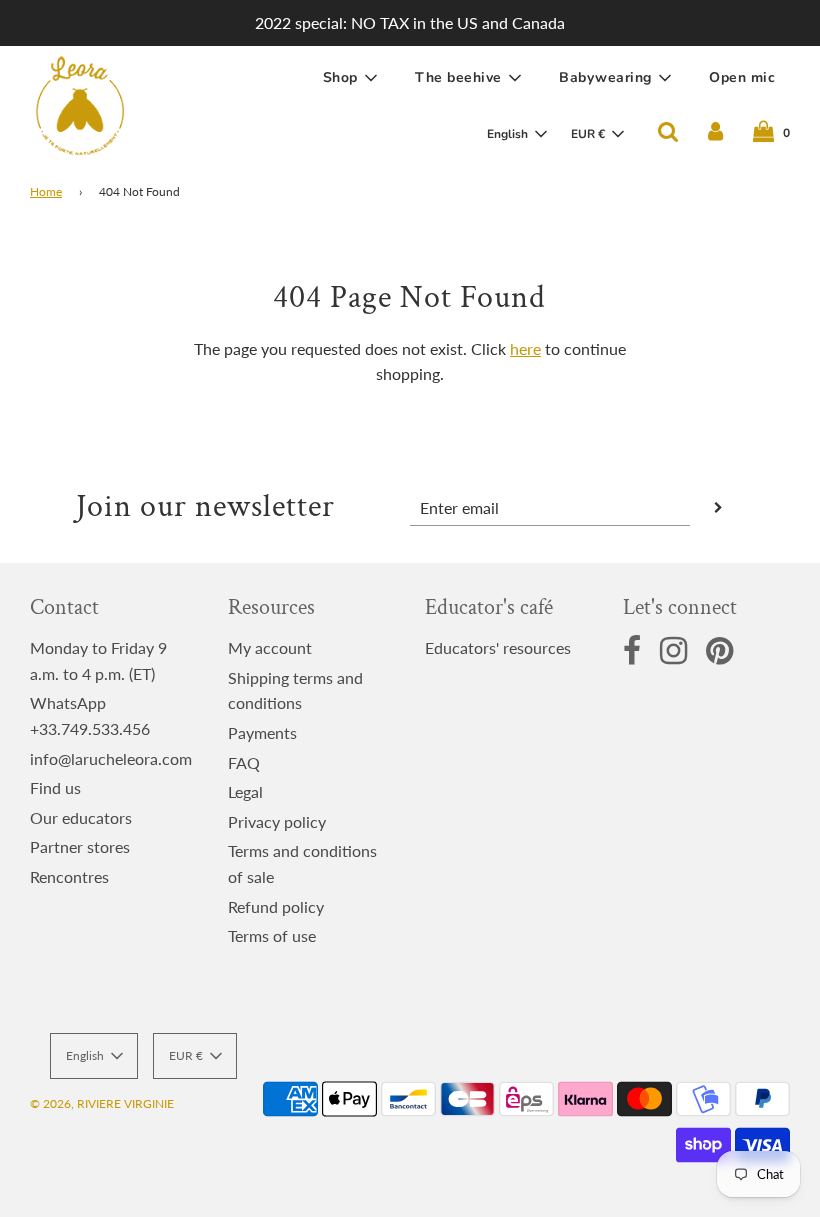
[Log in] (715, 132)
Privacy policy (277, 821)
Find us (55, 787)
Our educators (81, 817)
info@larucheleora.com (111, 758)
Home (46, 191)
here (525, 348)
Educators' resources (498, 647)
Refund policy (276, 906)
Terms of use (272, 935)
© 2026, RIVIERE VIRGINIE (102, 1103)
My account (270, 647)
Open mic (742, 77)
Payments (262, 732)
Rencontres (69, 876)
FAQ (244, 762)
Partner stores (80, 846)
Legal (245, 791)
